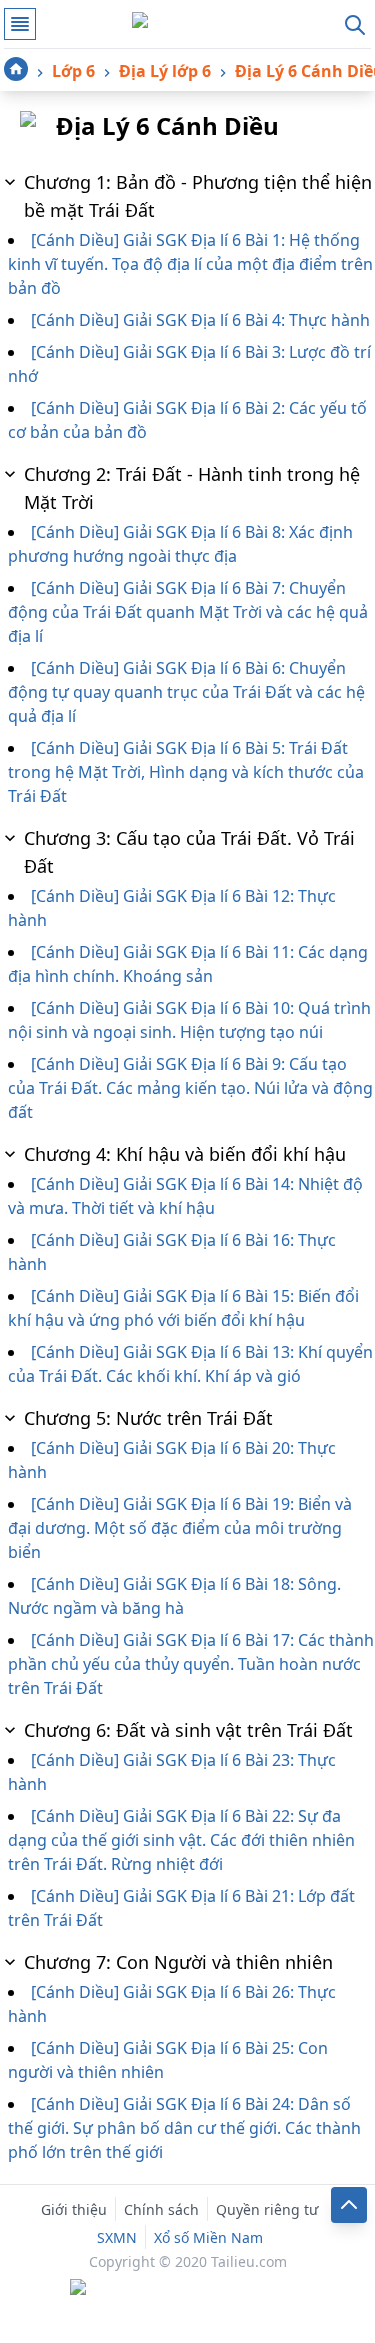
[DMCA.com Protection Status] (188, 2289)
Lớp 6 (73, 71)
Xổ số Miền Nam (208, 2237)
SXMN (117, 2237)
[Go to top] (349, 2205)
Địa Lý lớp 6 (165, 71)
